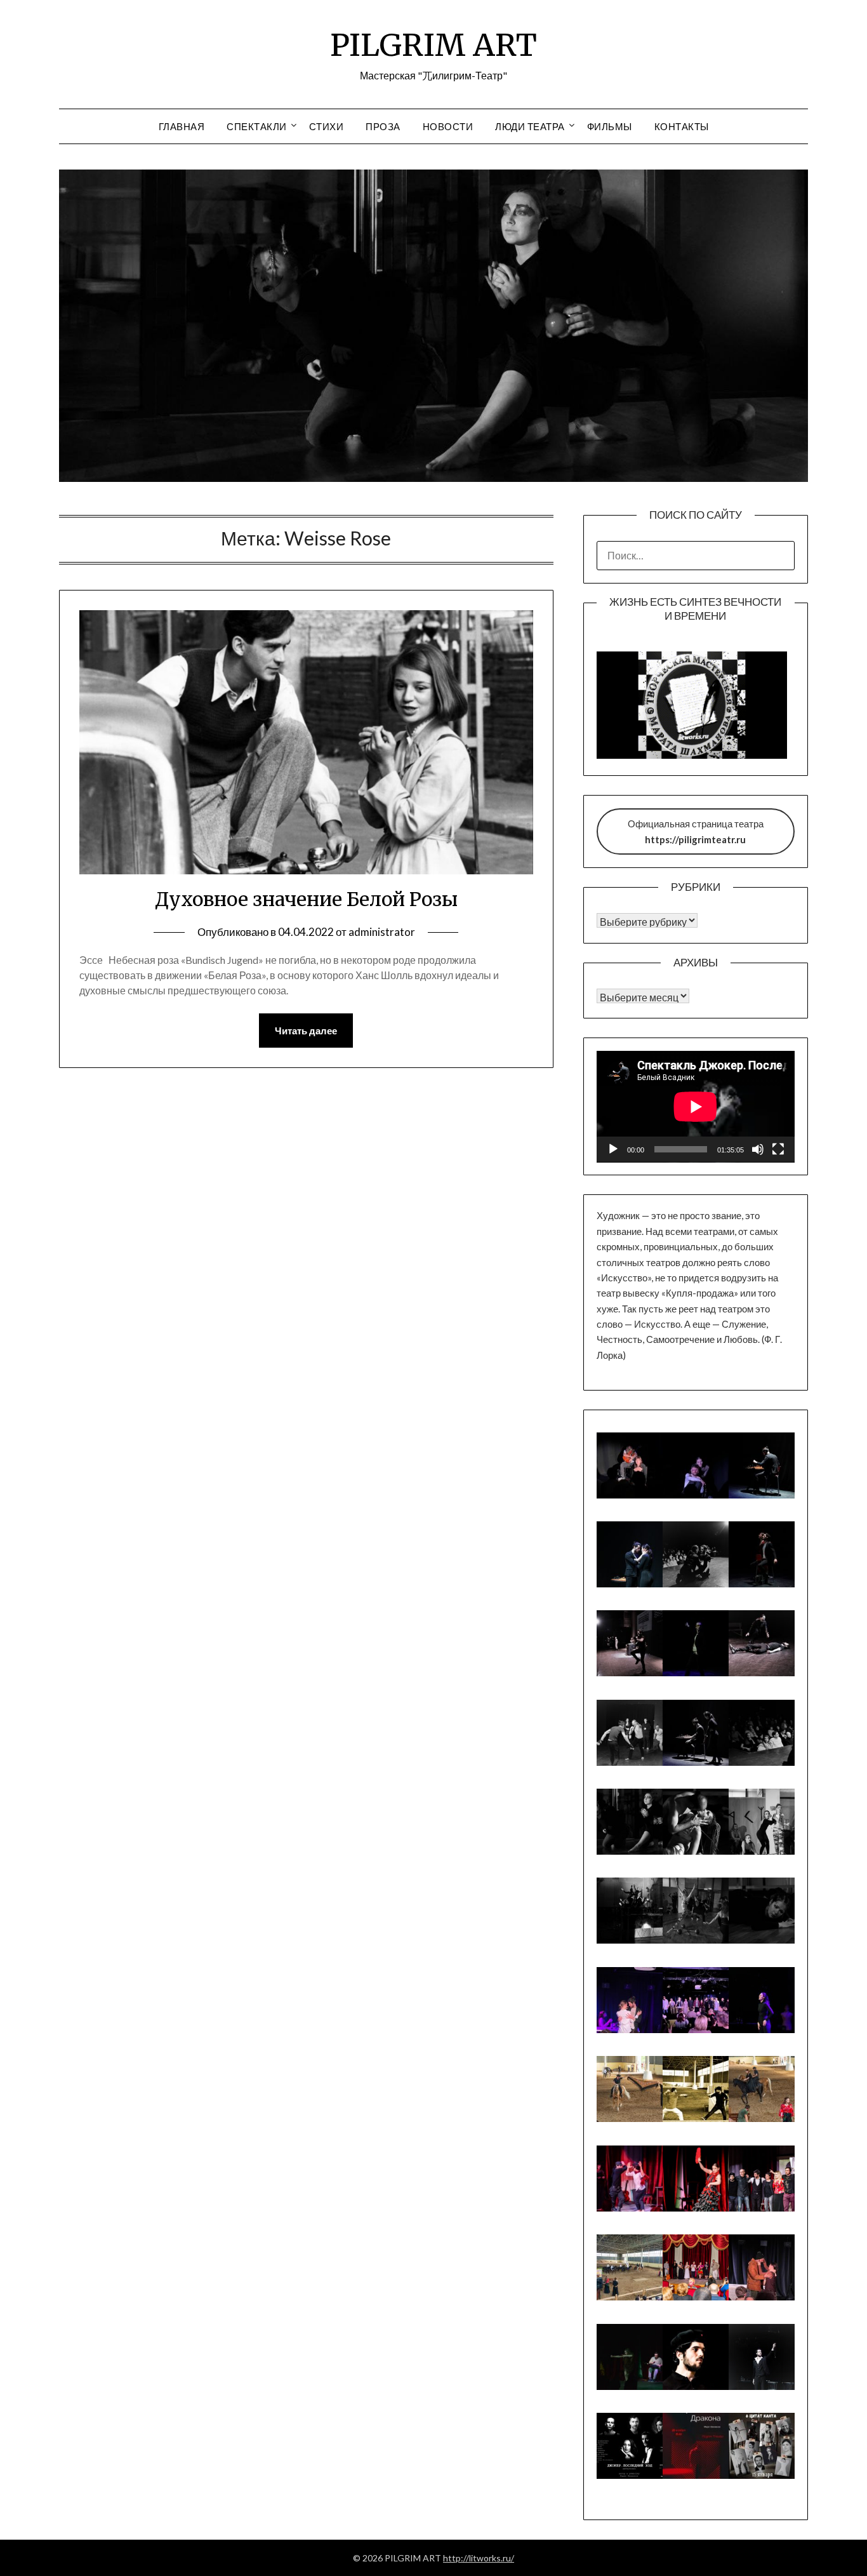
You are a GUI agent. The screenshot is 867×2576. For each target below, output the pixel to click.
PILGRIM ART (433, 45)
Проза (383, 126)
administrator (382, 932)
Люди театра (530, 126)
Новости (448, 126)
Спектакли (257, 126)
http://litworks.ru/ (479, 2558)
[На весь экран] (778, 1149)
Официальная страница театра (696, 831)
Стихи (327, 126)
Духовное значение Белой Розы (306, 899)
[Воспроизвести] (613, 1149)
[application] (696, 1107)
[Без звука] (758, 1149)
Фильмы (610, 126)
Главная (182, 126)
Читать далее (306, 1031)
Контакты (682, 126)
